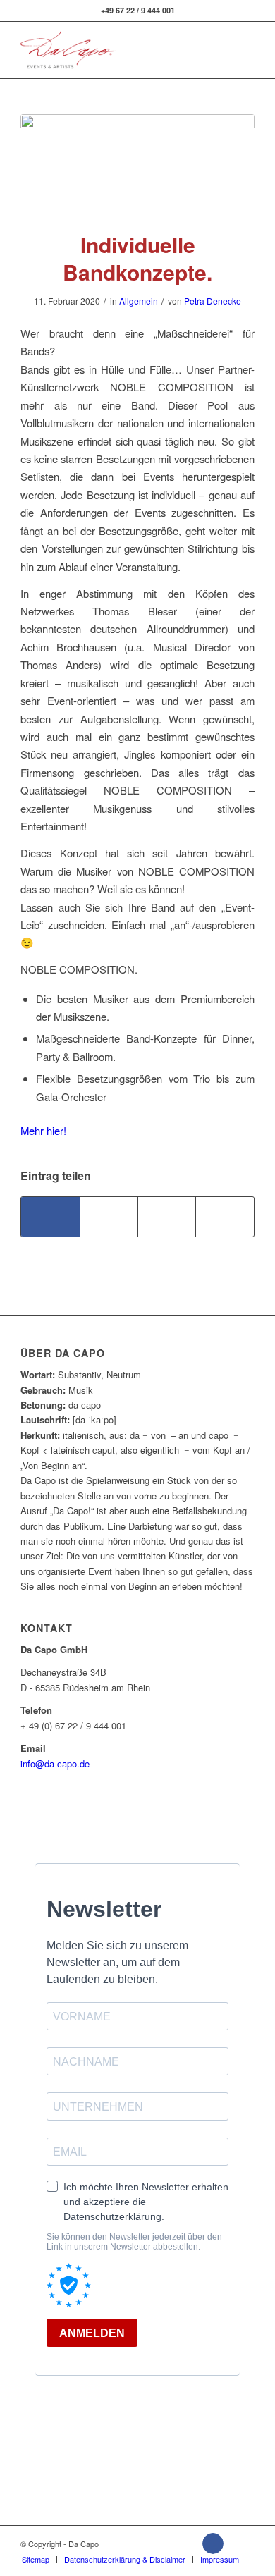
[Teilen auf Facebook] (50, 1217)
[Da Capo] (114, 50)
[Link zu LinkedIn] (239, 2544)
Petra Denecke (213, 301)
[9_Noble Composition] (137, 164)
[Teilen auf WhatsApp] (167, 1217)
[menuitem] (36, 2559)
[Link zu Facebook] (213, 2544)
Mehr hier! (43, 1130)
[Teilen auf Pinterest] (225, 1217)
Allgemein (139, 301)
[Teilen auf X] (109, 1217)
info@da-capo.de (55, 1764)
